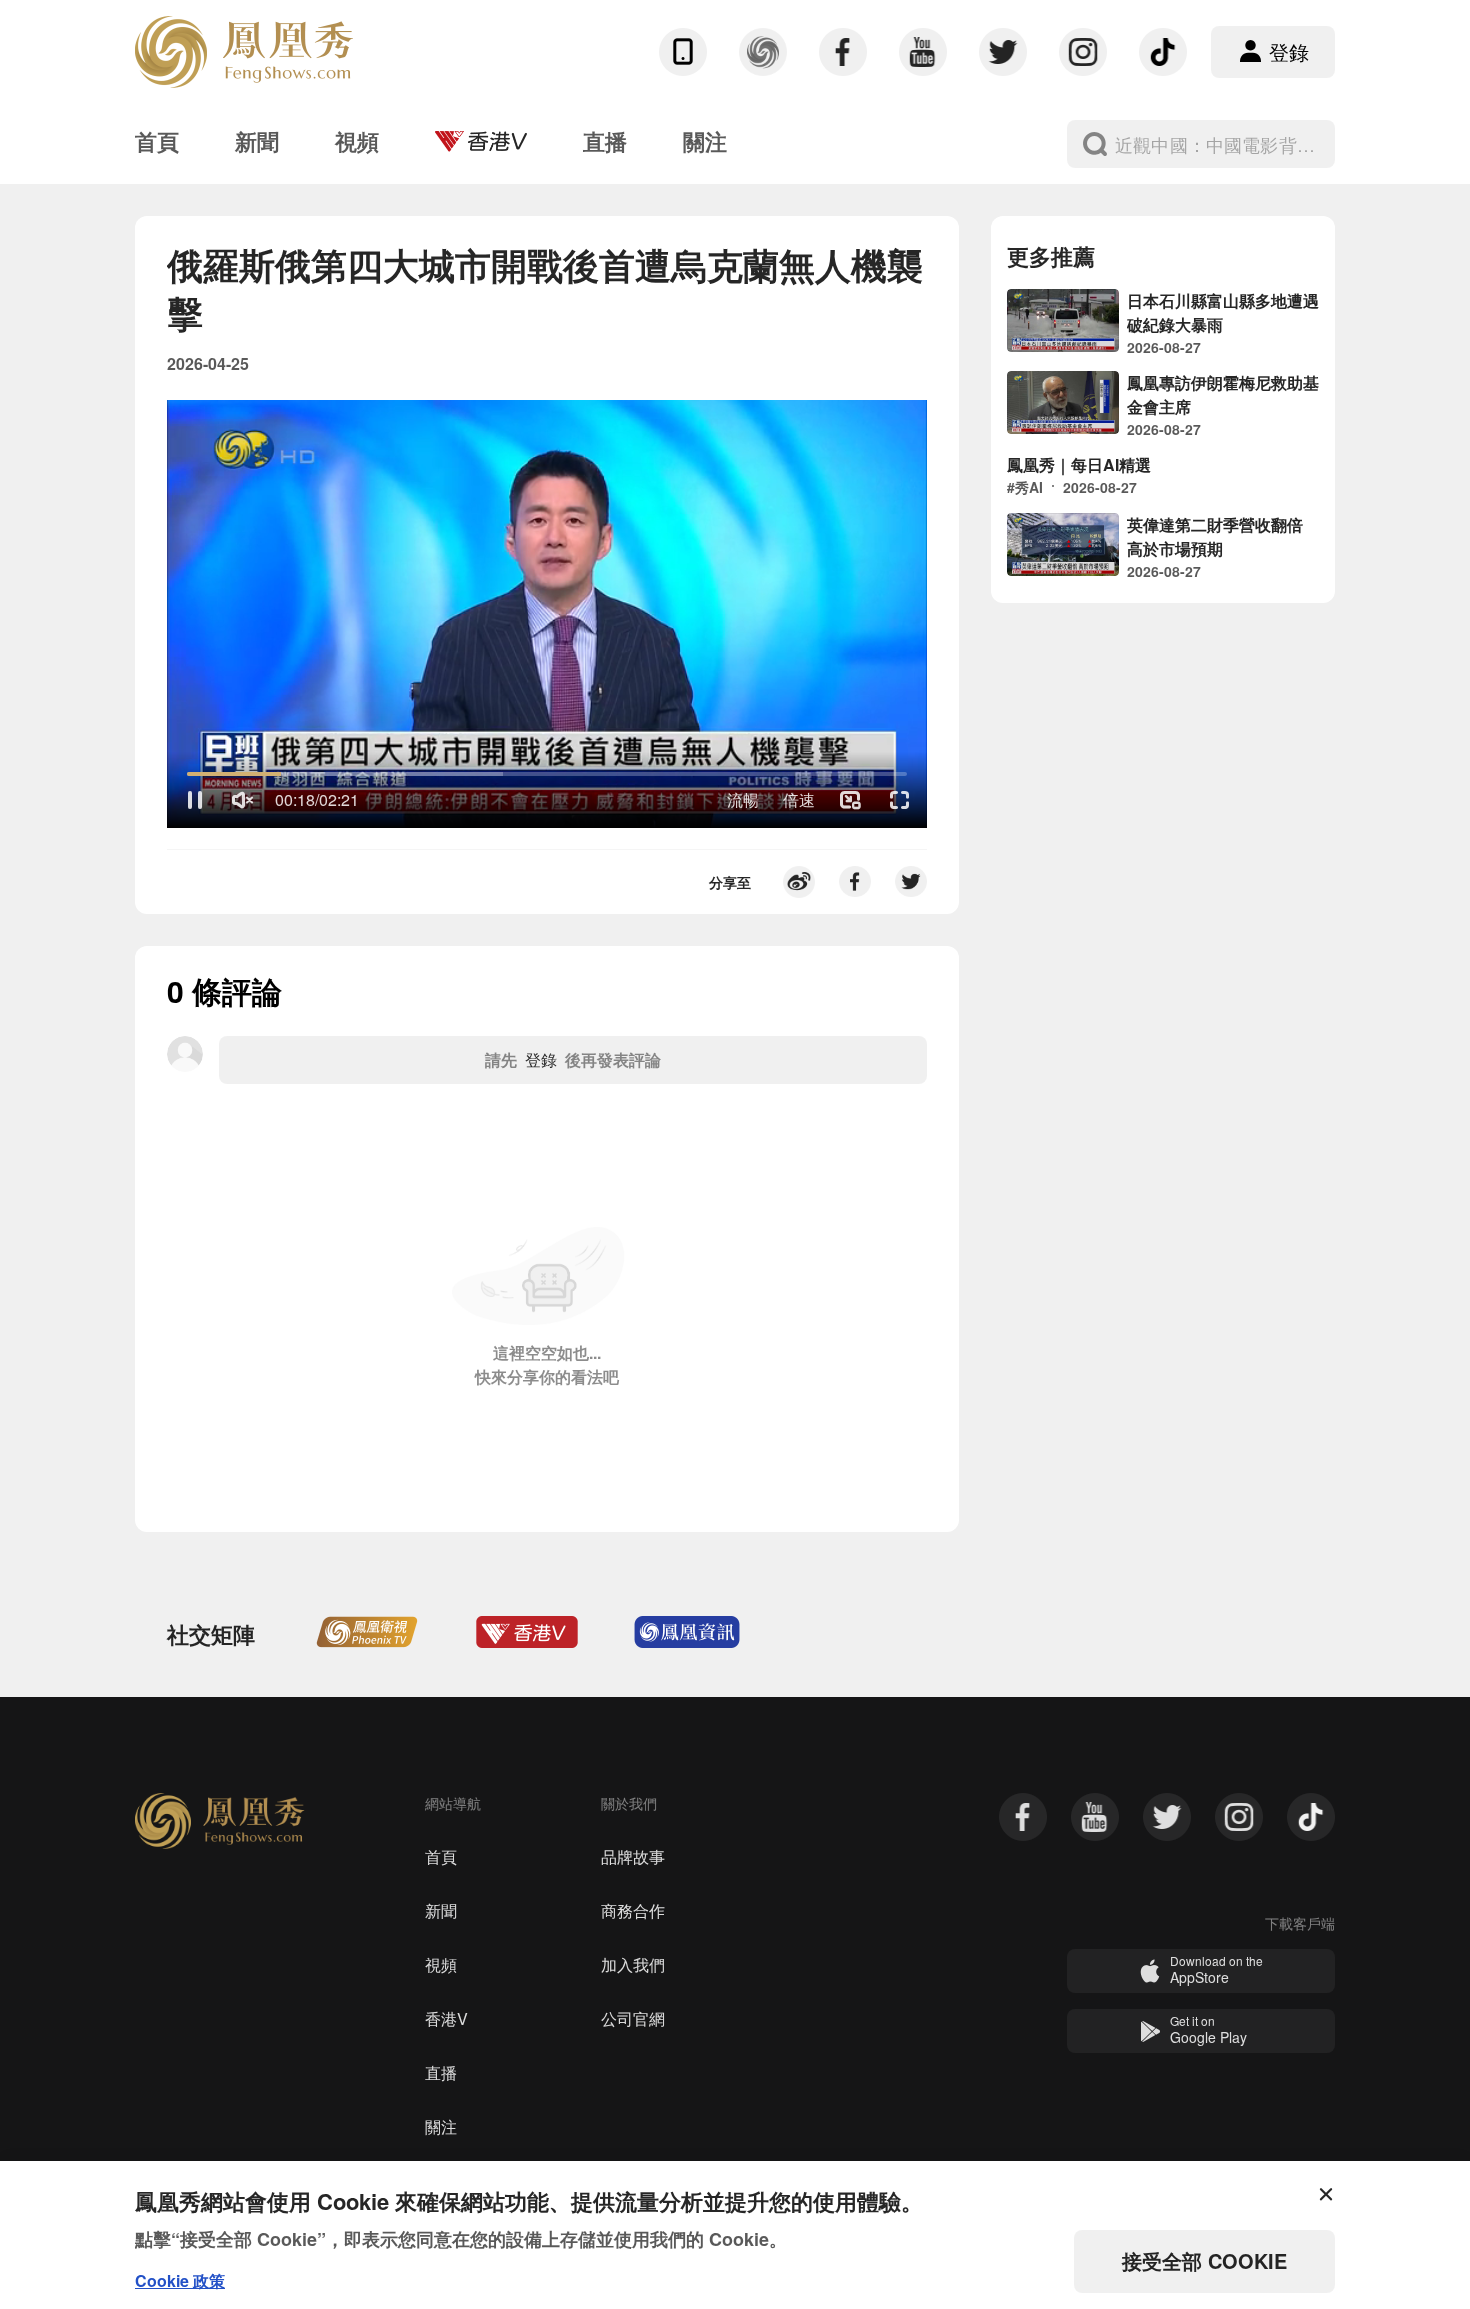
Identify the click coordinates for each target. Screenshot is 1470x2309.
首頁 (441, 1856)
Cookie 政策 (180, 2280)
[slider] (547, 774)
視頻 (441, 1964)
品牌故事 (633, 1856)
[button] (195, 800)
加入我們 (633, 1964)
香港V (446, 2018)
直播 (441, 2072)
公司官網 (633, 2018)
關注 (441, 2126)
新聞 (441, 1910)
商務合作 (633, 1910)
